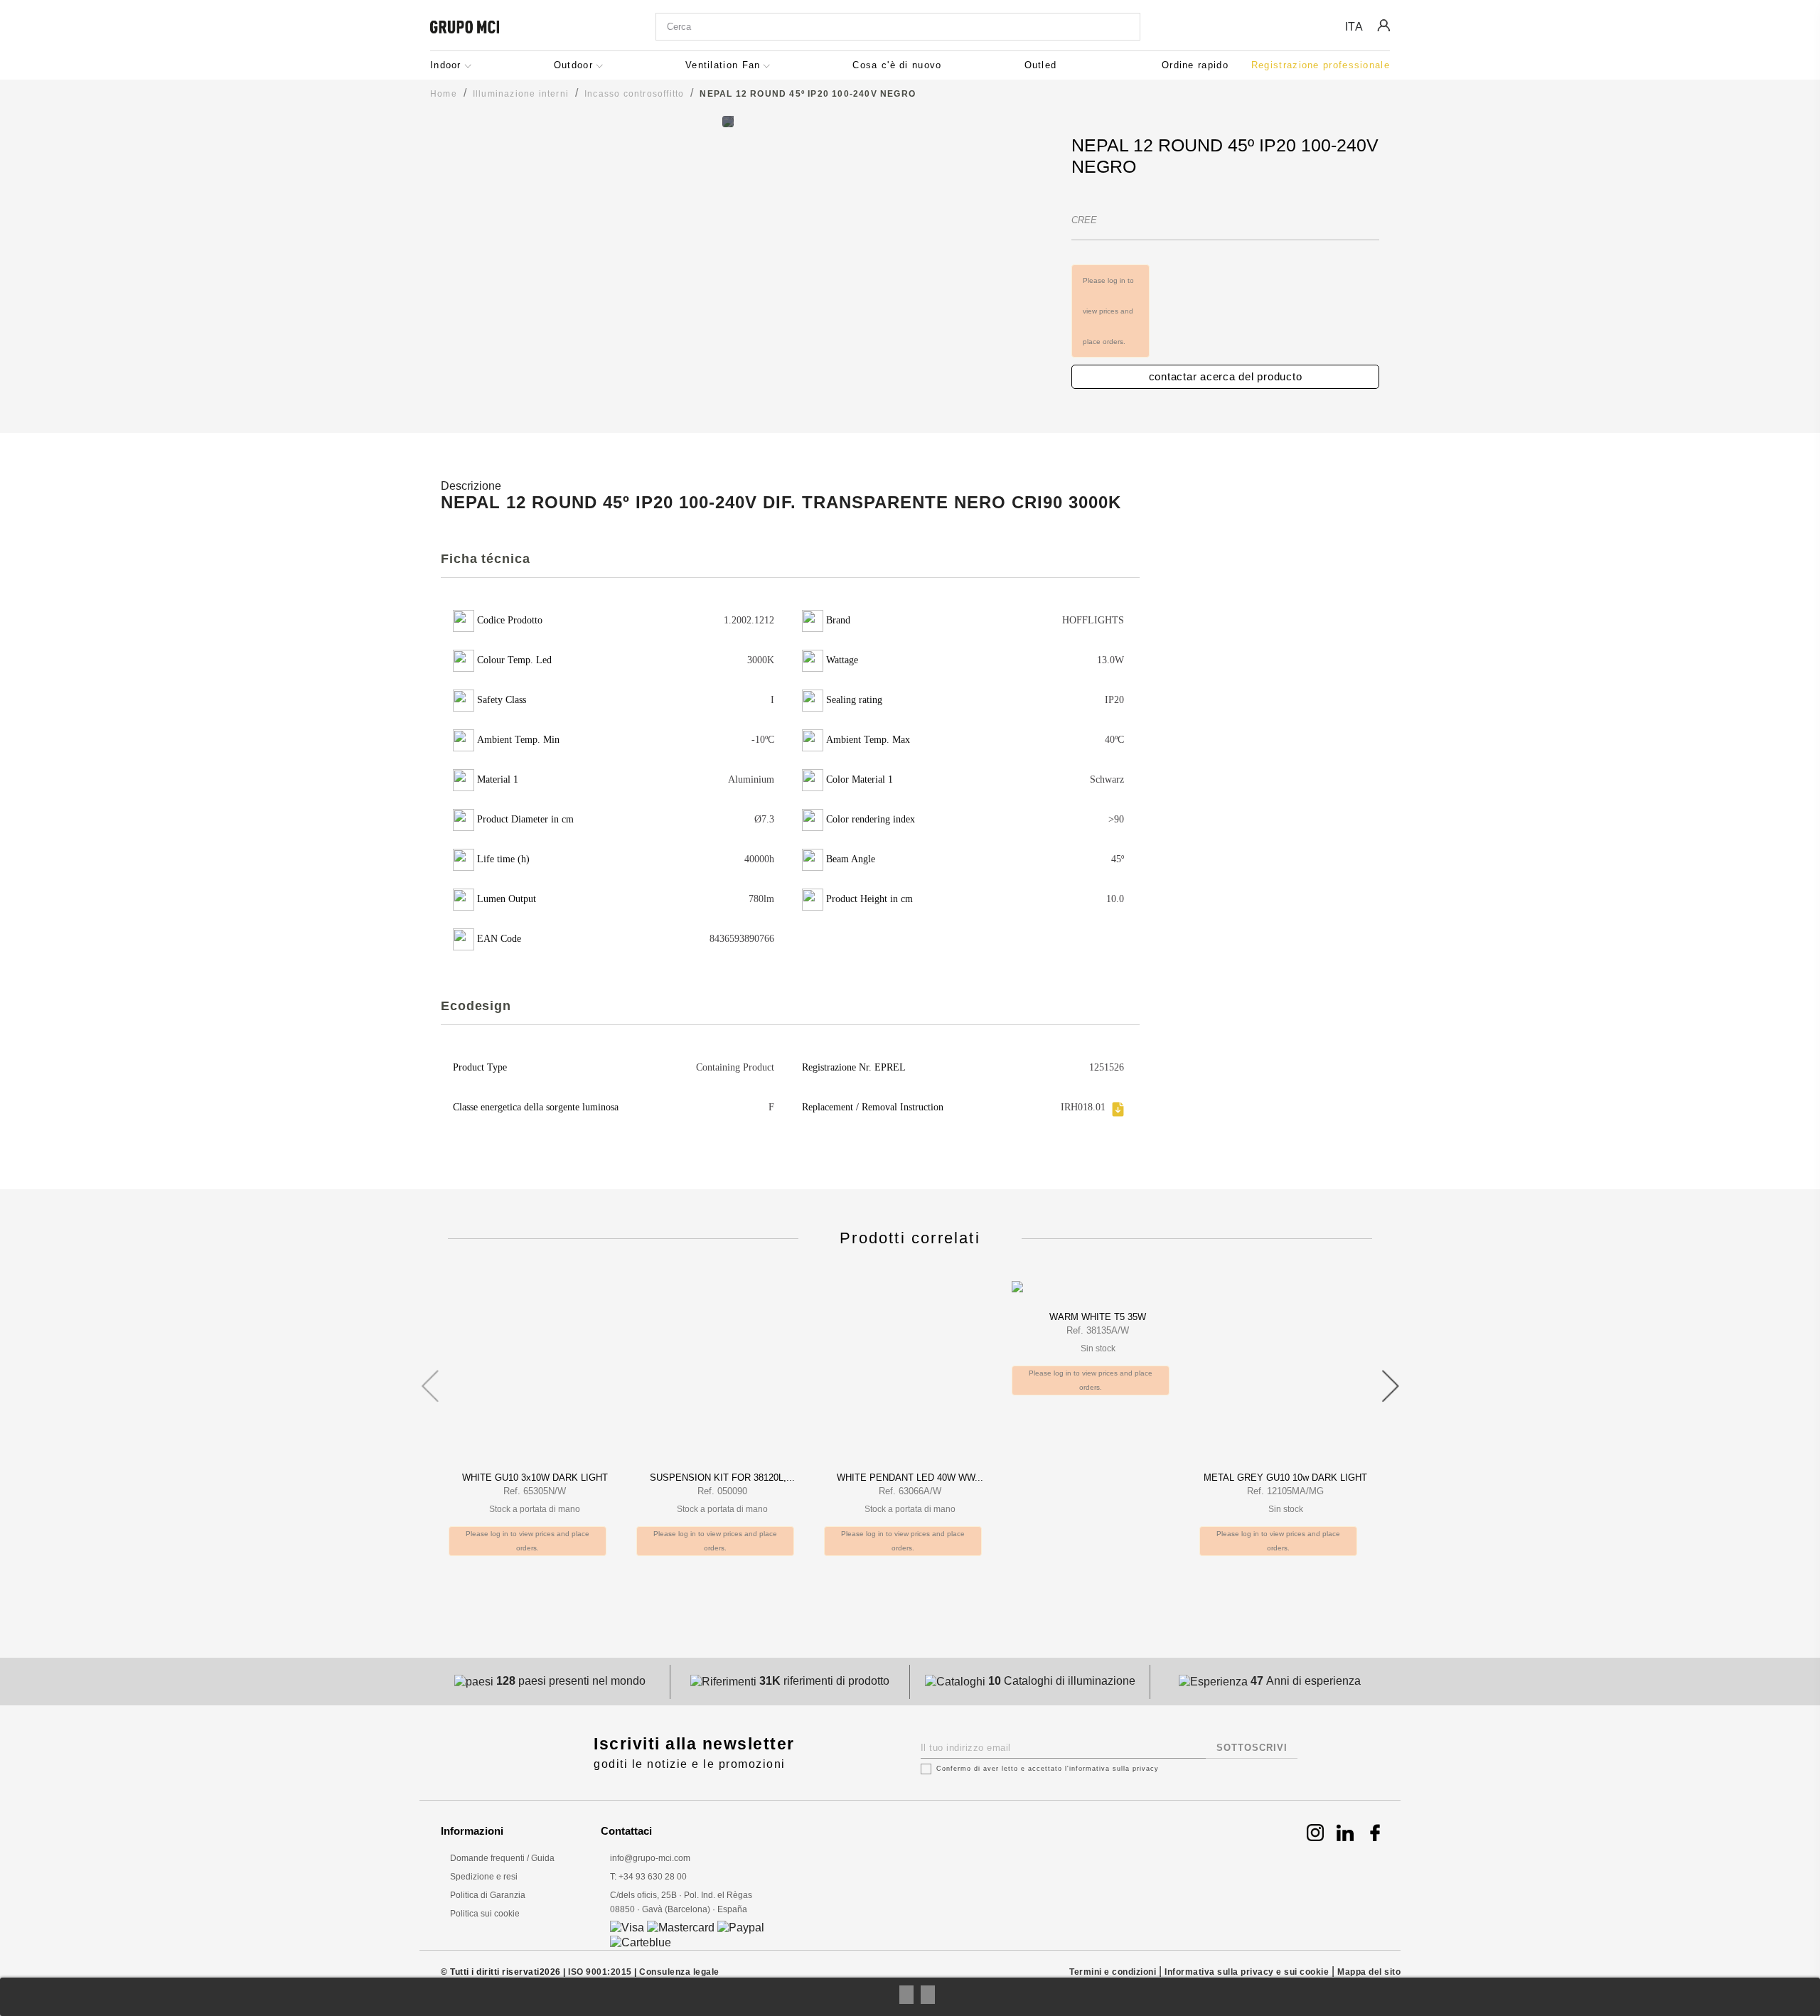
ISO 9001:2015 (600, 1972)
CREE (1084, 220)
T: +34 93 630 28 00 (648, 1877)
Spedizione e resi (484, 1877)
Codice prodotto (1115, 189)
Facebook (1375, 1833)
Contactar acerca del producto (1226, 376)
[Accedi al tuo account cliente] (1383, 36)
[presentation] (430, 1379)
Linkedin (1345, 1833)
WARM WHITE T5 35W (1098, 1317)
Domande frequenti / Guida (502, 1858)
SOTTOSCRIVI (1252, 1748)
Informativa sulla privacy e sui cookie (1247, 1972)
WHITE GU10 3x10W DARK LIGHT (535, 1478)
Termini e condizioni (1113, 1972)
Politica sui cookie (485, 1914)
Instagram (1315, 1833)
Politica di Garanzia (488, 1895)
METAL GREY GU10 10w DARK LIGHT (1285, 1478)
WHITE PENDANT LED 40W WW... (910, 1478)
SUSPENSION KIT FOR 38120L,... (722, 1478)
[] (1126, 28)
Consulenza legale (679, 1972)
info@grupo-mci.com (650, 1858)
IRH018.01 (1083, 1107)
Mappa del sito (1369, 1972)
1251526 (1107, 1067)
